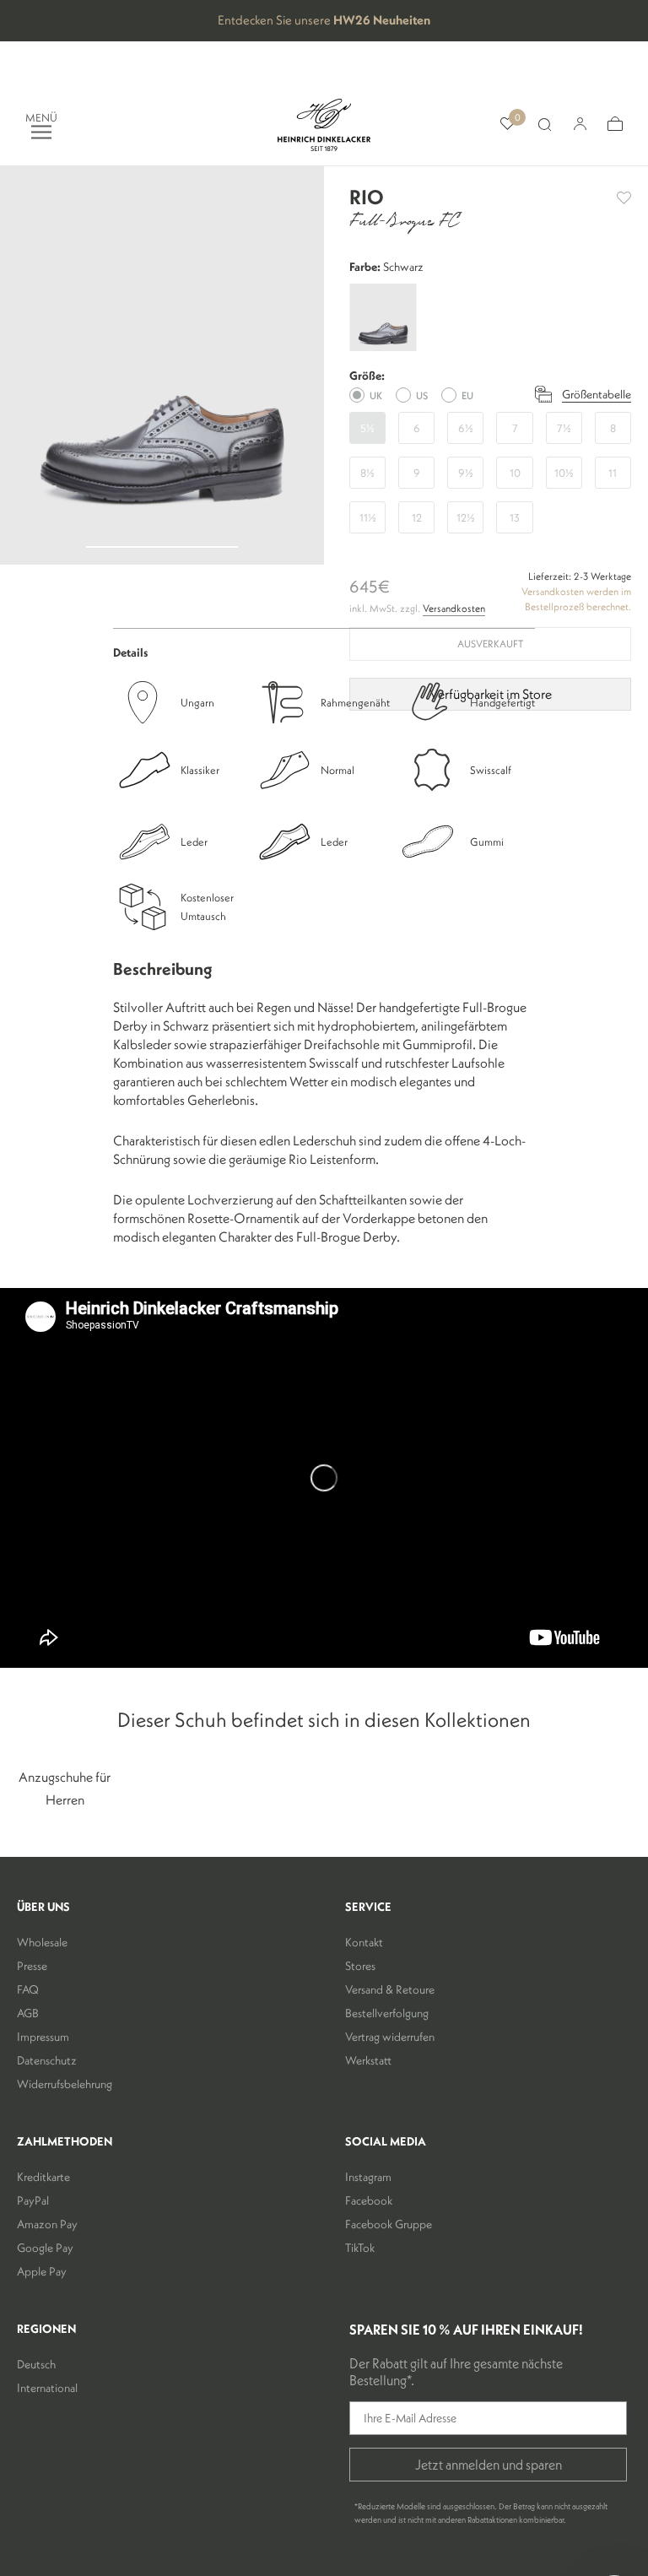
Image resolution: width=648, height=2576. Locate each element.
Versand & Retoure (390, 1989)
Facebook (369, 2200)
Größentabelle (597, 394)
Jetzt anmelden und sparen (489, 2465)
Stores (360, 1966)
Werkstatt (368, 2060)
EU (467, 395)
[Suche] (544, 125)
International (47, 2388)
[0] (508, 124)
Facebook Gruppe (389, 2224)
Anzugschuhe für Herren (65, 1788)
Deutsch (36, 2364)
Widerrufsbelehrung (65, 2084)
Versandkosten (454, 608)
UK (376, 395)
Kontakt (364, 1942)
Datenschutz (47, 2060)
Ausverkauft (490, 644)
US (422, 395)
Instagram (368, 2177)
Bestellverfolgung (387, 2013)
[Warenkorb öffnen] (615, 124)
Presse (32, 1966)
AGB (28, 2013)
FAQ (28, 1989)
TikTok (360, 2248)
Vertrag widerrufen (390, 2037)
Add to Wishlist (624, 198)
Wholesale (42, 1942)
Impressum (43, 2037)
